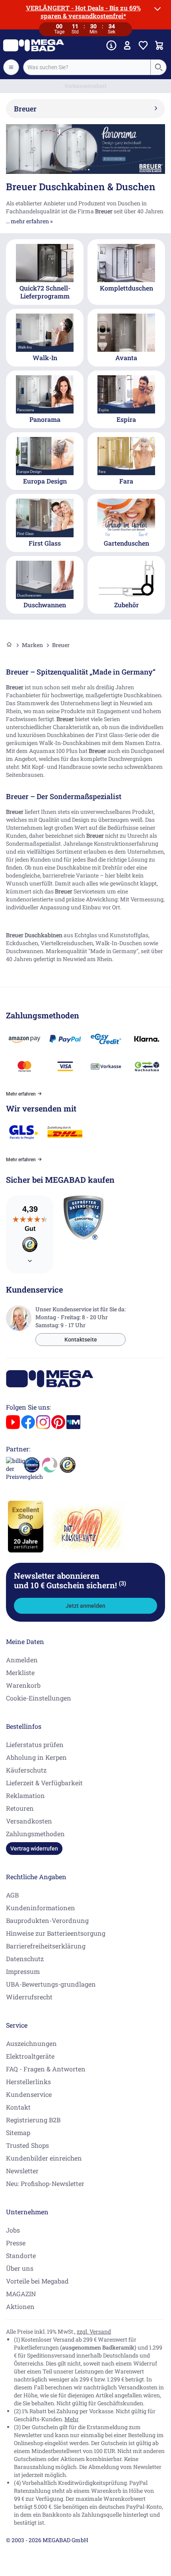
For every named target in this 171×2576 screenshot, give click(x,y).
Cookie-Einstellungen (39, 1698)
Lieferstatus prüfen (35, 1744)
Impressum (23, 1971)
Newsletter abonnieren (70, 1580)
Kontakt (18, 2107)
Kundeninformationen (41, 1908)
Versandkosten (29, 1821)
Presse (16, 2243)
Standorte (21, 2255)
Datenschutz (25, 1959)
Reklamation (25, 1795)
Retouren (20, 1808)
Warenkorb (23, 1685)
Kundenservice (29, 2094)
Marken (32, 645)
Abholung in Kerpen (36, 1757)
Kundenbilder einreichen (44, 2158)
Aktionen (20, 2306)
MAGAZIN (21, 2294)
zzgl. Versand (94, 2331)
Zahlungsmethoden (35, 1834)
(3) (122, 1583)
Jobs (13, 2230)
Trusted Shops (27, 2145)
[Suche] (158, 67)
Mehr (72, 2419)
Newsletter (22, 2171)
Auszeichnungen (31, 2043)
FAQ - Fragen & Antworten (46, 2069)
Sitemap (18, 2132)
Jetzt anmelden (85, 1606)
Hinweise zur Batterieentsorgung (56, 1933)
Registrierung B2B (33, 2120)
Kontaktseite (81, 1340)
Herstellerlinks (28, 2082)
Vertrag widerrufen (34, 1849)
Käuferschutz (26, 1770)
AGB (12, 1895)
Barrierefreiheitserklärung (46, 1946)
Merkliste (20, 1672)
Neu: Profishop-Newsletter (45, 2183)
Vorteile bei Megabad (37, 2281)
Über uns (20, 2268)
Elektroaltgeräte (30, 2056)
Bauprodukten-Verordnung (47, 1920)
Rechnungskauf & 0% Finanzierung (86, 86)
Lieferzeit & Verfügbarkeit (44, 1783)
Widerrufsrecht (29, 1997)
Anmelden (22, 1660)
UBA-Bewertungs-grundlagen (51, 1984)
